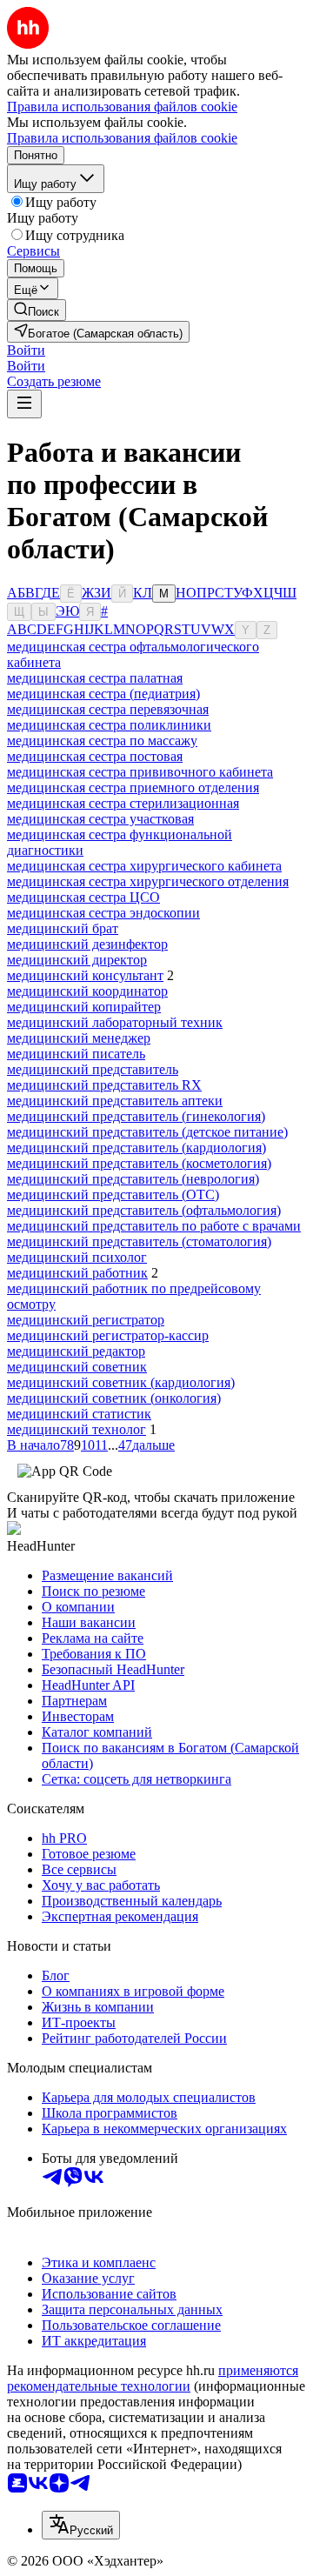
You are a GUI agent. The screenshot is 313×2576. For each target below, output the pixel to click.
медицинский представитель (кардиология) (137, 1148)
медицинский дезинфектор (87, 944)
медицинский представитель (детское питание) (147, 1132)
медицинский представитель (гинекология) (136, 1116)
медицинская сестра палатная (95, 678)
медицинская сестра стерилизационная (123, 803)
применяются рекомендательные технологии (153, 2378)
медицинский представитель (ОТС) (113, 1195)
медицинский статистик (79, 1414)
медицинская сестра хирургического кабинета (144, 866)
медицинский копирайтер (84, 1007)
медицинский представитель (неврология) (133, 1179)
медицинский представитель (93, 1069)
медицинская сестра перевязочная (108, 709)
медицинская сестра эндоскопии (103, 913)
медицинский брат (63, 928)
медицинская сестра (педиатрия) (103, 694)
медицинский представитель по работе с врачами (154, 1226)
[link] (37, 310)
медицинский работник (77, 1273)
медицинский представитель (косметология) (139, 1163)
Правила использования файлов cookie (122, 138)
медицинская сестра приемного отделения (133, 787)
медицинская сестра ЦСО (83, 897)
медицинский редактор (76, 1351)
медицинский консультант (85, 975)
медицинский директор (77, 960)
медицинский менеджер (79, 1038)
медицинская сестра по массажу (102, 741)
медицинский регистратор (86, 1320)
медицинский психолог (77, 1257)
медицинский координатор (87, 991)
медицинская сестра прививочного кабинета (140, 772)
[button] (26, 350)
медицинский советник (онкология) (114, 1398)
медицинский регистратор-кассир (108, 1335)
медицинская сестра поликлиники (109, 725)
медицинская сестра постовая (95, 756)
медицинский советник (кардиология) (121, 1382)
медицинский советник (77, 1367)
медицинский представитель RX (104, 1085)
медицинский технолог (77, 1429)
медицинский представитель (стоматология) (139, 1241)
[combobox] (81, 2525)
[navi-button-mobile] (24, 404)
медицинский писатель (76, 1054)
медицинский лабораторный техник (115, 1022)
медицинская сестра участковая (100, 819)
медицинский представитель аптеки (115, 1101)
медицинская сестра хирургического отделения (148, 881)
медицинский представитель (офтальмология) (144, 1210)
